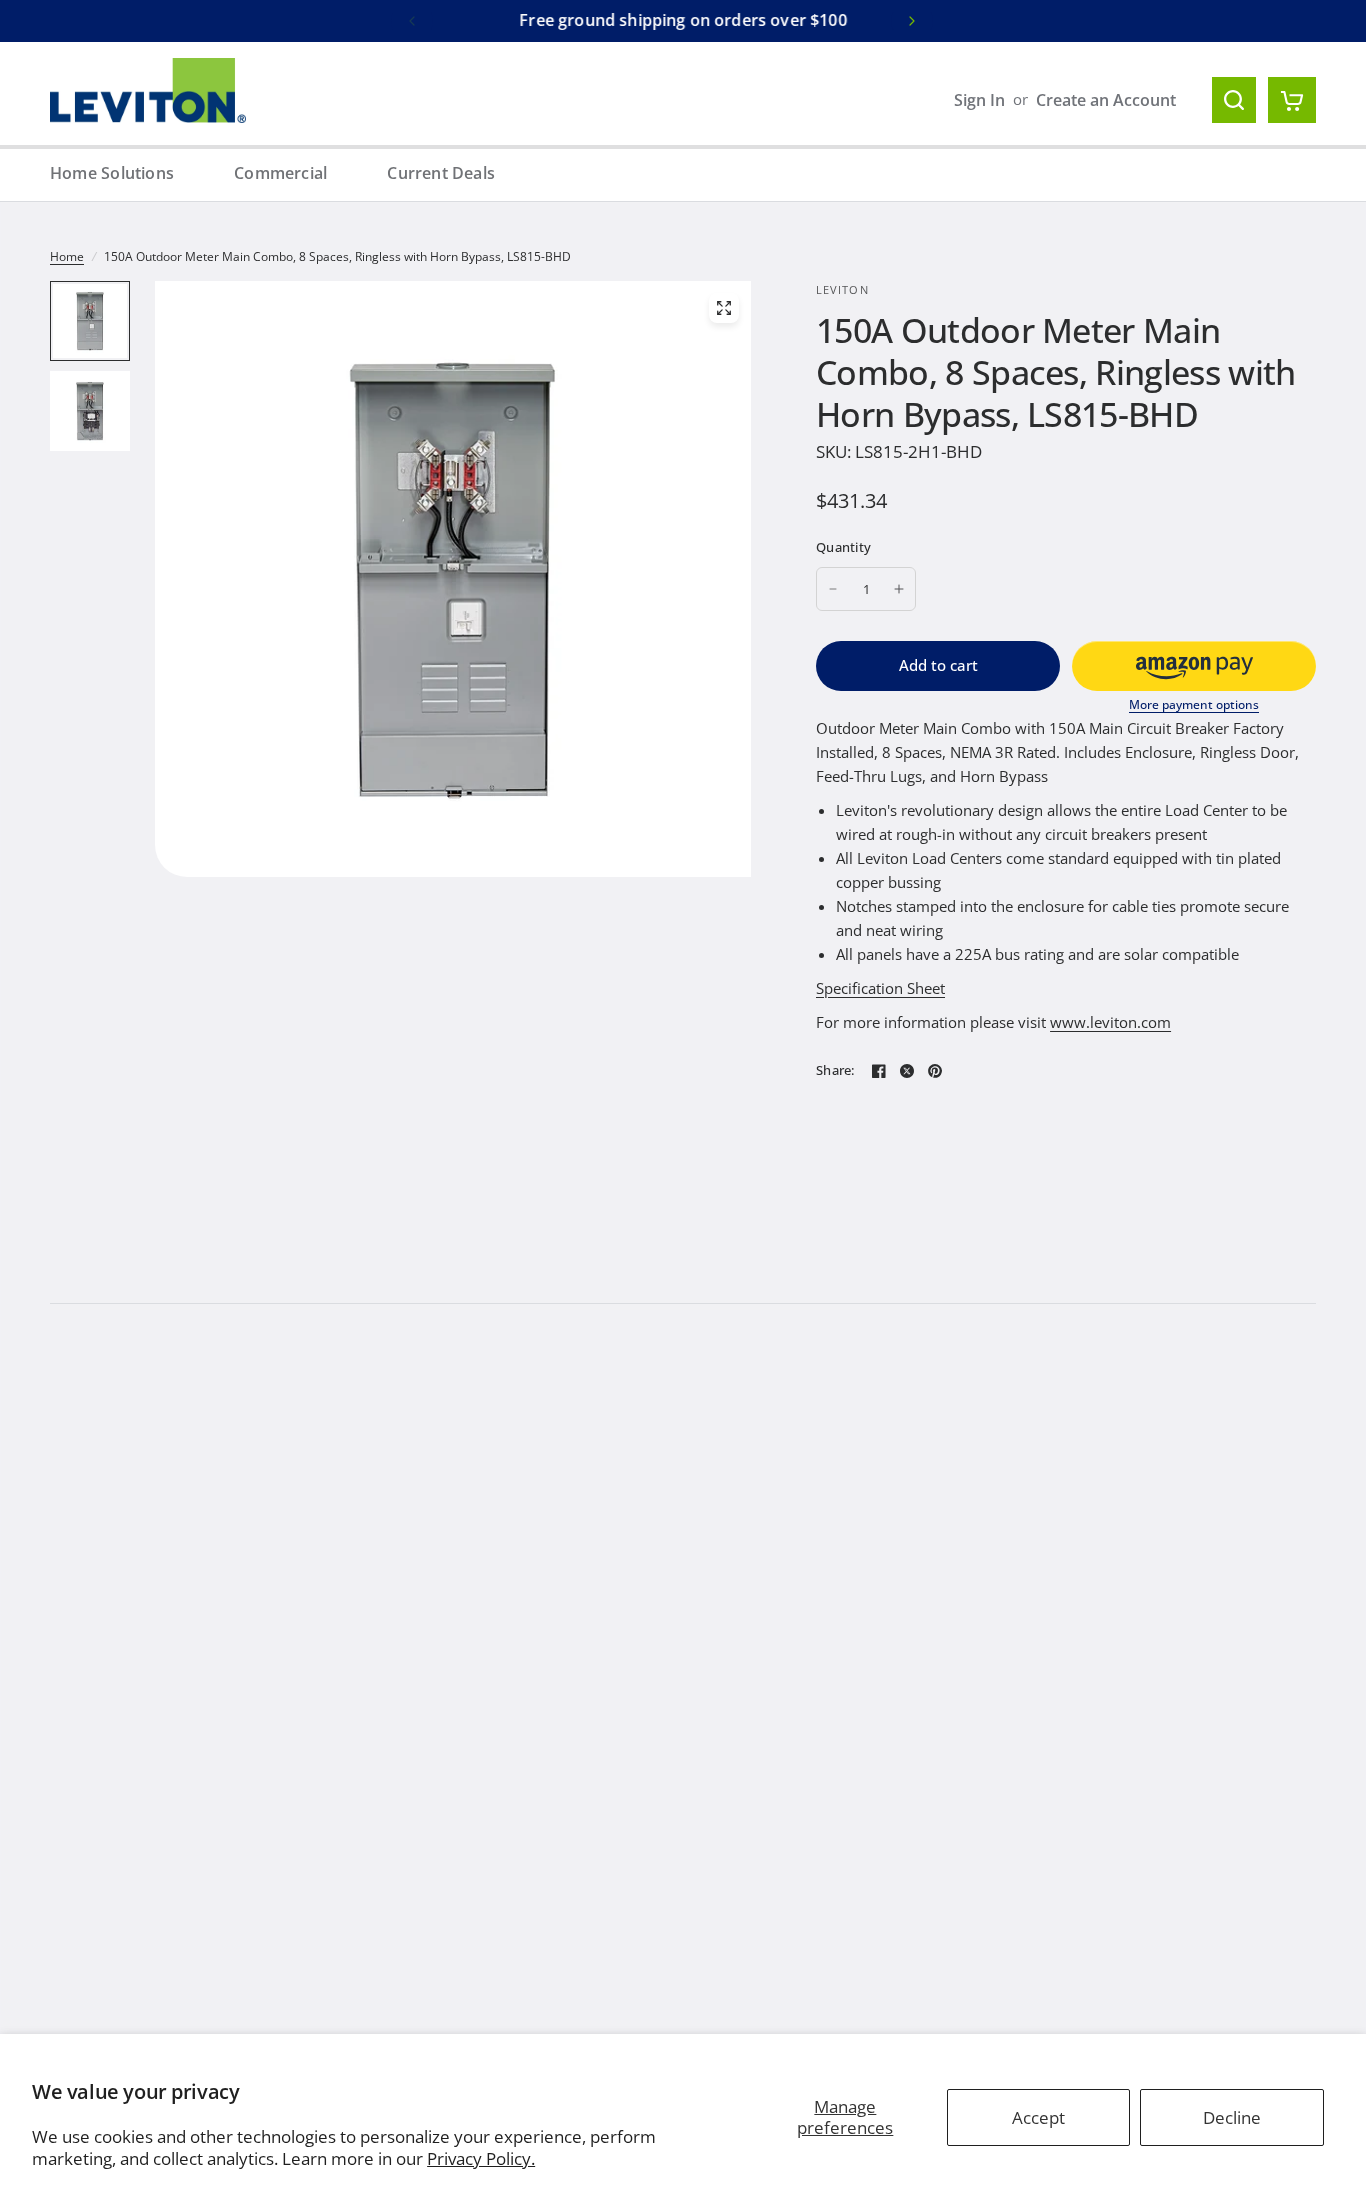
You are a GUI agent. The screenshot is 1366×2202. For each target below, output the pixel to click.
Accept (1038, 2117)
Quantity (843, 547)
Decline (1232, 2117)
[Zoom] (724, 308)
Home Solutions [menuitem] (112, 173)
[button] (1194, 666)
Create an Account (1106, 100)
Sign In (979, 100)
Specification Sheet (880, 988)
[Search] (1234, 100)
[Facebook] (879, 1071)
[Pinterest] (935, 1071)
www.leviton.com (1110, 1022)
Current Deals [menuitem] (441, 173)
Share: (835, 1070)
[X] (907, 1071)
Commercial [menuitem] (280, 173)
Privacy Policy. (481, 2158)
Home (67, 256)
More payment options (1194, 705)
